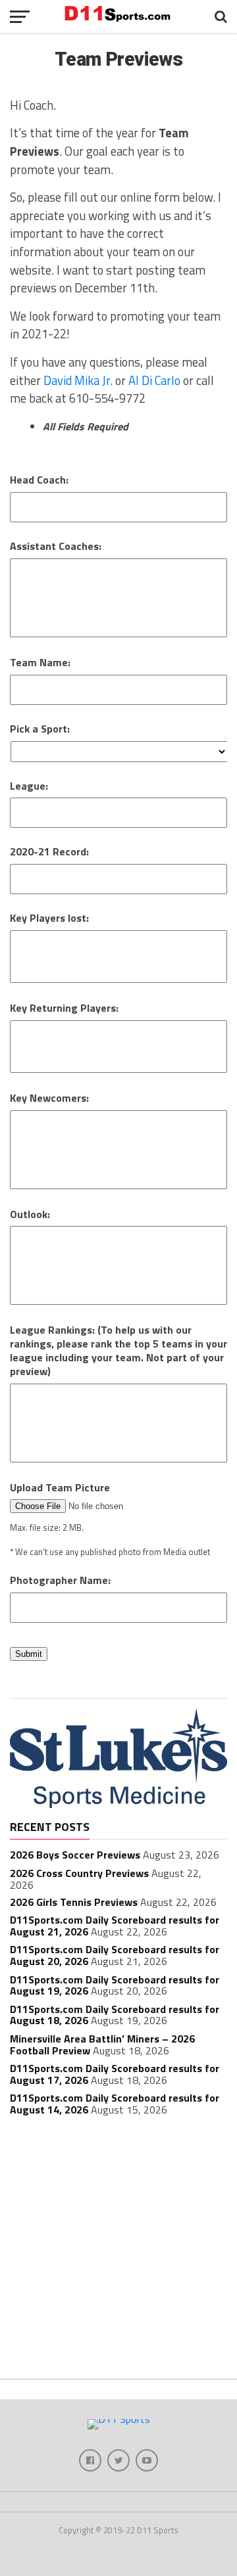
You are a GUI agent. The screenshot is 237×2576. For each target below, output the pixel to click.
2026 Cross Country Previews (79, 1873)
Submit (29, 1654)
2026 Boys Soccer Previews (75, 1855)
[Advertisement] (118, 2251)
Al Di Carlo (154, 380)
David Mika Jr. (78, 380)
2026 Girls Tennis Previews (74, 1902)
